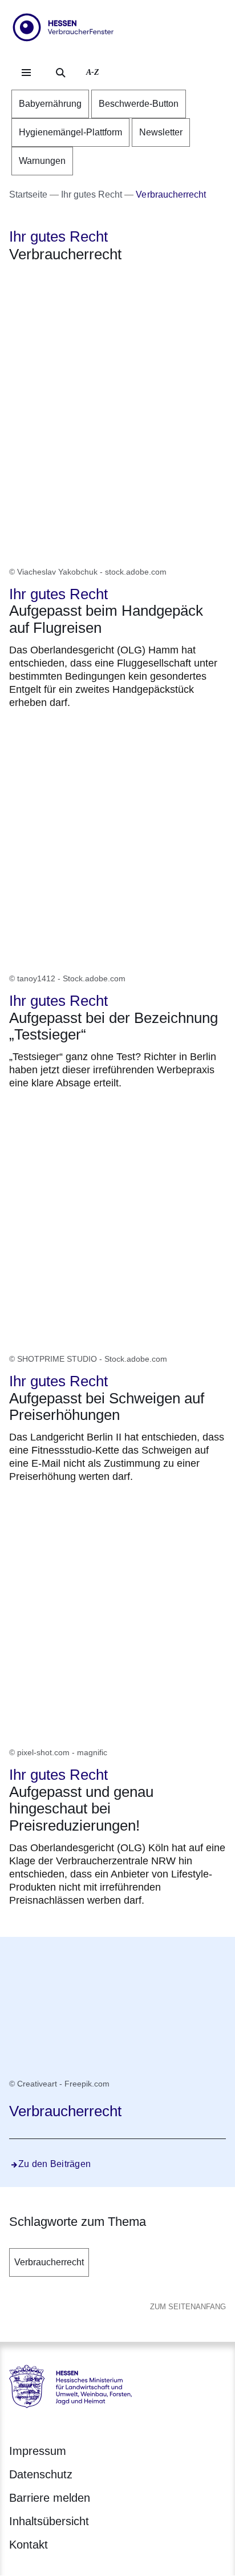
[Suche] (60, 73)
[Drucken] (107, 284)
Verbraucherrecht (49, 2262)
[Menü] (26, 73)
